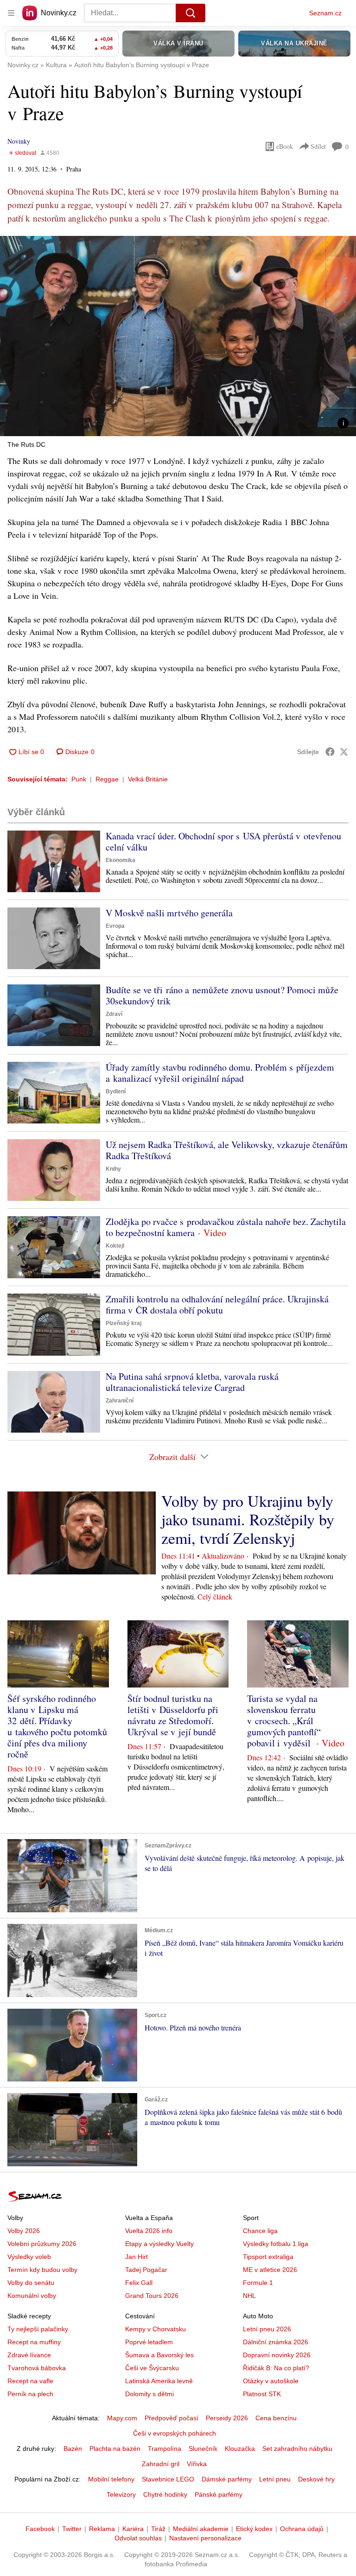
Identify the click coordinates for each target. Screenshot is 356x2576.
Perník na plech (30, 2394)
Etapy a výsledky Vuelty (159, 2244)
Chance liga (260, 2231)
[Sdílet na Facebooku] (330, 752)
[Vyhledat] (191, 13)
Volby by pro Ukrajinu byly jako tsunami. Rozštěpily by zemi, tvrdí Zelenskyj (248, 1519)
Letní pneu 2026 (267, 2329)
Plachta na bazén (115, 2449)
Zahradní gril (161, 2464)
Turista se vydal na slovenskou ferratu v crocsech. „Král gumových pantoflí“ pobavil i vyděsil (284, 1721)
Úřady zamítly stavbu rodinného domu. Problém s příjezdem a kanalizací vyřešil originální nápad (220, 1073)
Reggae (107, 779)
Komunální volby (32, 2296)
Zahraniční (120, 1401)
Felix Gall (139, 2283)
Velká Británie (148, 779)
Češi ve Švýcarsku (152, 2368)
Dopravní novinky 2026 (277, 2355)
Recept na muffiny (34, 2342)
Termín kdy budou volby (42, 2270)
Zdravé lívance (29, 2355)
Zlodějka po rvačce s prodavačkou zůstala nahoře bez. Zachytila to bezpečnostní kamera (226, 1227)
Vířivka (197, 2464)
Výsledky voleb (29, 2257)
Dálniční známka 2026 (276, 2342)
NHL (249, 2296)
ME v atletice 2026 (270, 2270)
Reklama (102, 2529)
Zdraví (114, 1014)
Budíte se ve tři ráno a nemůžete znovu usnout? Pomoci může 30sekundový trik (222, 995)
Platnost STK (262, 2394)
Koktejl (115, 1246)
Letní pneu (275, 2479)
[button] (178, 336)
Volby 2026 (24, 2231)
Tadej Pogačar (146, 2270)
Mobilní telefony (111, 2479)
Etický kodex (254, 2529)
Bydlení (116, 1091)
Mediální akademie (201, 2529)
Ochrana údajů (302, 2529)
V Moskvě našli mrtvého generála (169, 913)
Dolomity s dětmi (149, 2394)
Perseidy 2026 (227, 2418)
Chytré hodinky (165, 2494)
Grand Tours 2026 (152, 2296)
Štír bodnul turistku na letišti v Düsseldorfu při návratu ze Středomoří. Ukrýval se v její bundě (173, 1715)
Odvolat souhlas (138, 2538)
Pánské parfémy (219, 2494)
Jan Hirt (137, 2257)
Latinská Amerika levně (159, 2381)
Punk (79, 779)
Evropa (115, 926)
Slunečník (203, 2449)
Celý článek (215, 1596)
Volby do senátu (31, 2283)
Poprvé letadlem (149, 2342)
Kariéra (133, 2529)
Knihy (113, 1169)
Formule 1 (258, 2283)
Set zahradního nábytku (297, 2449)
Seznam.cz (325, 13)
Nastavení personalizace (205, 2538)
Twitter (72, 2529)
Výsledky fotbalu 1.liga (276, 2244)
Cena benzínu (276, 2418)
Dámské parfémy (227, 2479)
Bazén (73, 2449)
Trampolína (165, 2449)
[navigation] (11, 13)
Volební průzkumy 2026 (42, 2244)
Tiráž (158, 2529)
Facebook (40, 2529)
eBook (285, 146)
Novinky (19, 141)
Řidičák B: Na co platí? (276, 2368)
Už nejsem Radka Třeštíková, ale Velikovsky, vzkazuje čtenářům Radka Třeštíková (227, 1150)
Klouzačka (240, 2449)
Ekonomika (121, 860)
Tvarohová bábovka (37, 2368)
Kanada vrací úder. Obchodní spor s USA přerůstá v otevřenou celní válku (223, 841)
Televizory (121, 2494)
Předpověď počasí (172, 2418)
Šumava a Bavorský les (159, 2355)
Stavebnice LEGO (168, 2479)
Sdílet (318, 146)
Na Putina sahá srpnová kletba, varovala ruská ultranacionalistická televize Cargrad (192, 1382)
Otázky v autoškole (271, 2381)
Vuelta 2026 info (149, 2231)
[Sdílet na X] (344, 752)
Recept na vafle (30, 2381)
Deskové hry (316, 2479)
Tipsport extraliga (268, 2257)
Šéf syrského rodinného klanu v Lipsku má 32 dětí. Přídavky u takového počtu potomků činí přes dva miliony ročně (57, 1726)
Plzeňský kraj (124, 1323)
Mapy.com (122, 2418)
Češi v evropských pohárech (175, 2433)
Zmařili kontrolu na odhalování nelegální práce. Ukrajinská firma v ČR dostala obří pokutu (217, 1304)
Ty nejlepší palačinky (38, 2329)
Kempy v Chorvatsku (156, 2329)
